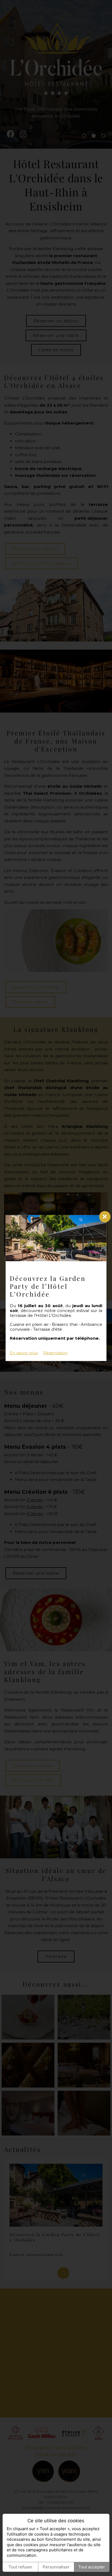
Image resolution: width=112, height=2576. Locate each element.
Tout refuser (20, 2567)
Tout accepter (92, 2567)
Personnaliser (56, 2567)
